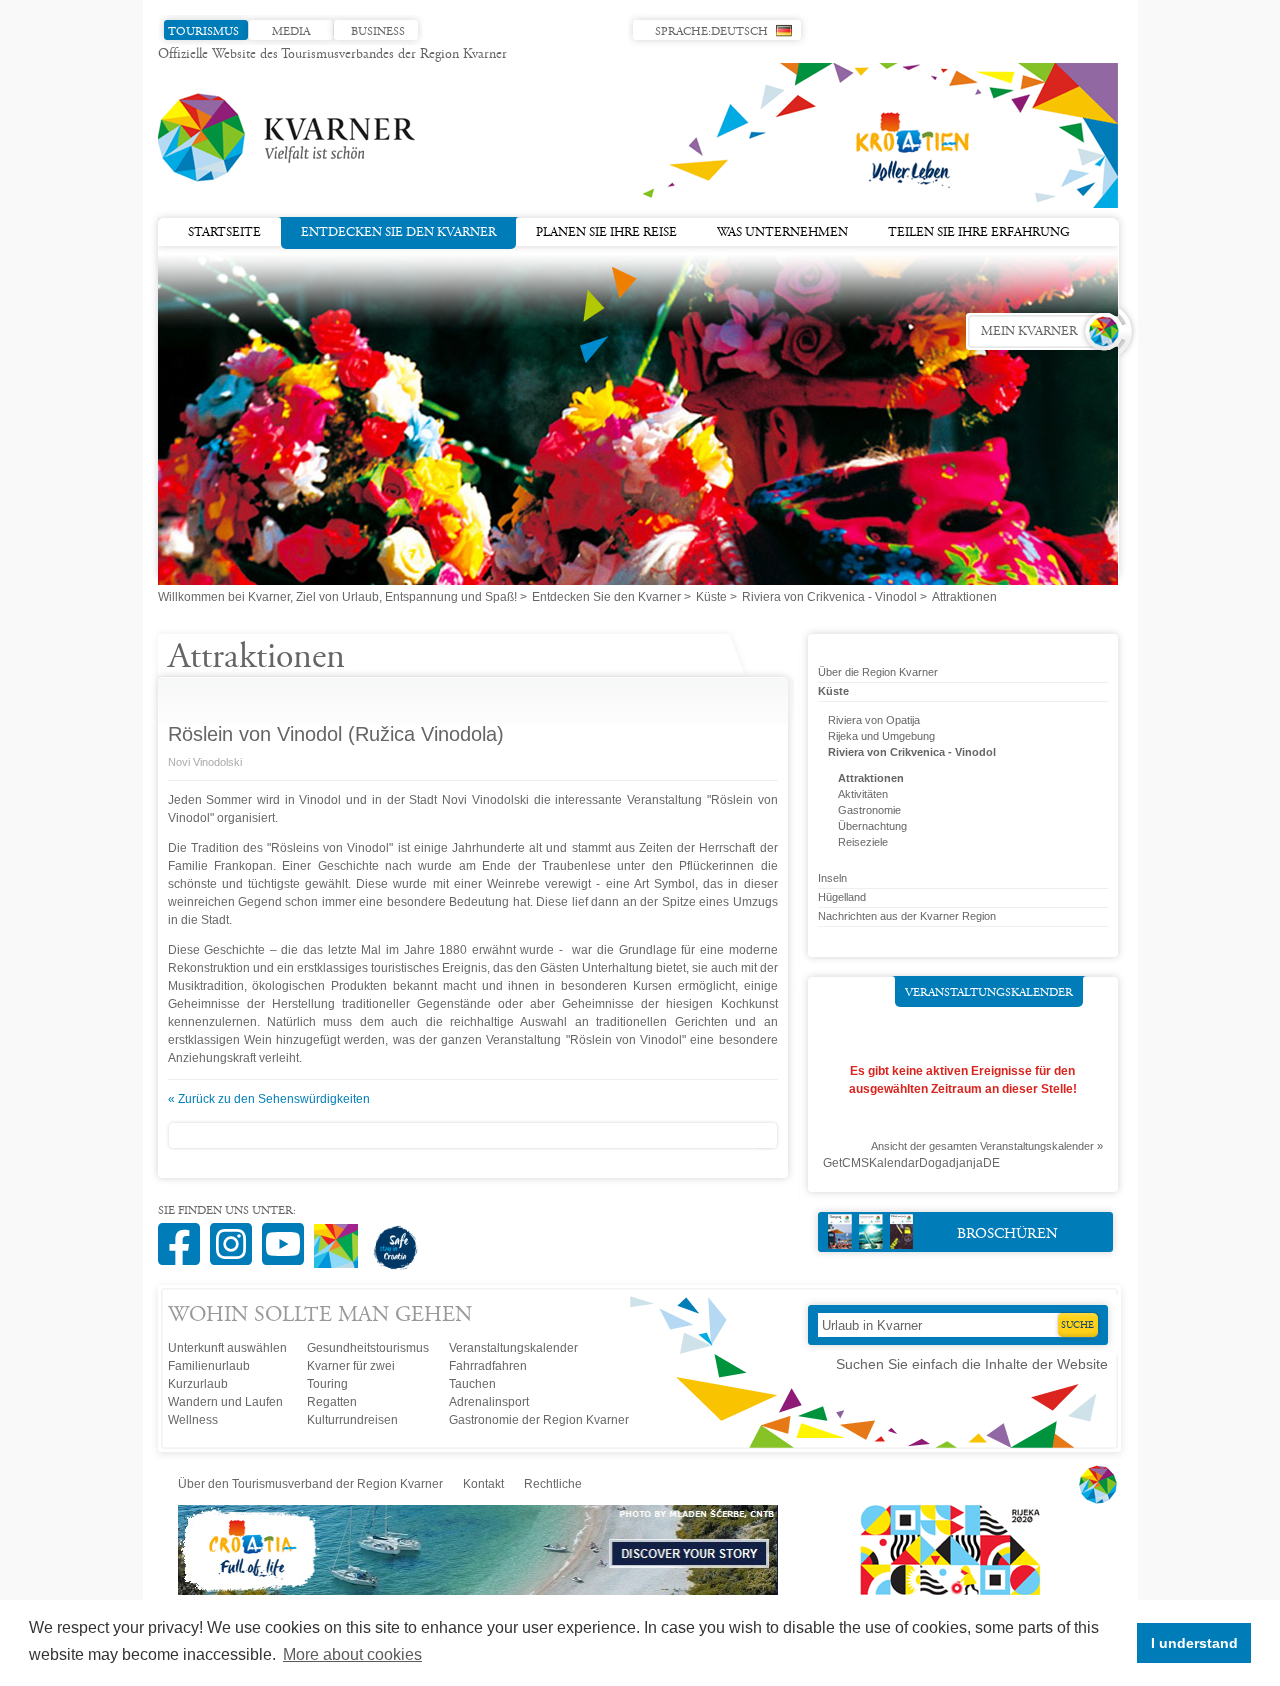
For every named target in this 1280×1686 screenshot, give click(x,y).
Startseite (224, 233)
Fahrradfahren (488, 1366)
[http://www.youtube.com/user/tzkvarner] (288, 1233)
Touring (327, 1384)
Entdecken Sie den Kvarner (398, 233)
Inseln (832, 878)
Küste (711, 597)
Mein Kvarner (1029, 332)
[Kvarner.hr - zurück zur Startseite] (288, 138)
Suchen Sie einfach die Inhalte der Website (972, 1364)
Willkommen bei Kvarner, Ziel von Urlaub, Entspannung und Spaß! (337, 597)
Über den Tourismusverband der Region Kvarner (310, 1484)
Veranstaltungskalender (989, 993)
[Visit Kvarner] (341, 1237)
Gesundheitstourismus (368, 1348)
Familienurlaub (209, 1366)
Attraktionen (871, 778)
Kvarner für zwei (351, 1366)
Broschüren (1007, 1234)
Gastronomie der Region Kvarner (539, 1420)
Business (378, 32)
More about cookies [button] (352, 1654)
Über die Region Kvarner (878, 672)
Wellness (193, 1420)
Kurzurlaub (198, 1384)
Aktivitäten (863, 794)
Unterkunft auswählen (227, 1348)
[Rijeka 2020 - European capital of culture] (941, 1591)
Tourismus (203, 32)
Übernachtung (872, 826)
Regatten (332, 1402)
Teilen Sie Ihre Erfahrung (979, 233)
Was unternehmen (782, 233)
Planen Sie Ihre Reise (606, 233)
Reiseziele (863, 842)
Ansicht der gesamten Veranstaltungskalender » (987, 1146)
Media (291, 32)
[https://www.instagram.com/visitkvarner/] (236, 1233)
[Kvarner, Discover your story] (479, 1591)
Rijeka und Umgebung (881, 736)
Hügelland (842, 897)
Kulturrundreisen (352, 1420)
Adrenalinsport (489, 1402)
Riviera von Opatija (874, 720)
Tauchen (472, 1384)
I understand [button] (1194, 1643)
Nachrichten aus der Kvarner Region (907, 916)
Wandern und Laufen (225, 1402)
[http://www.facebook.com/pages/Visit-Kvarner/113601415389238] (184, 1233)
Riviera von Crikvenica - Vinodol (829, 597)
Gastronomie (869, 810)
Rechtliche (553, 1484)
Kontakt (483, 1484)
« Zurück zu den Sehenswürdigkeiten (269, 1099)
